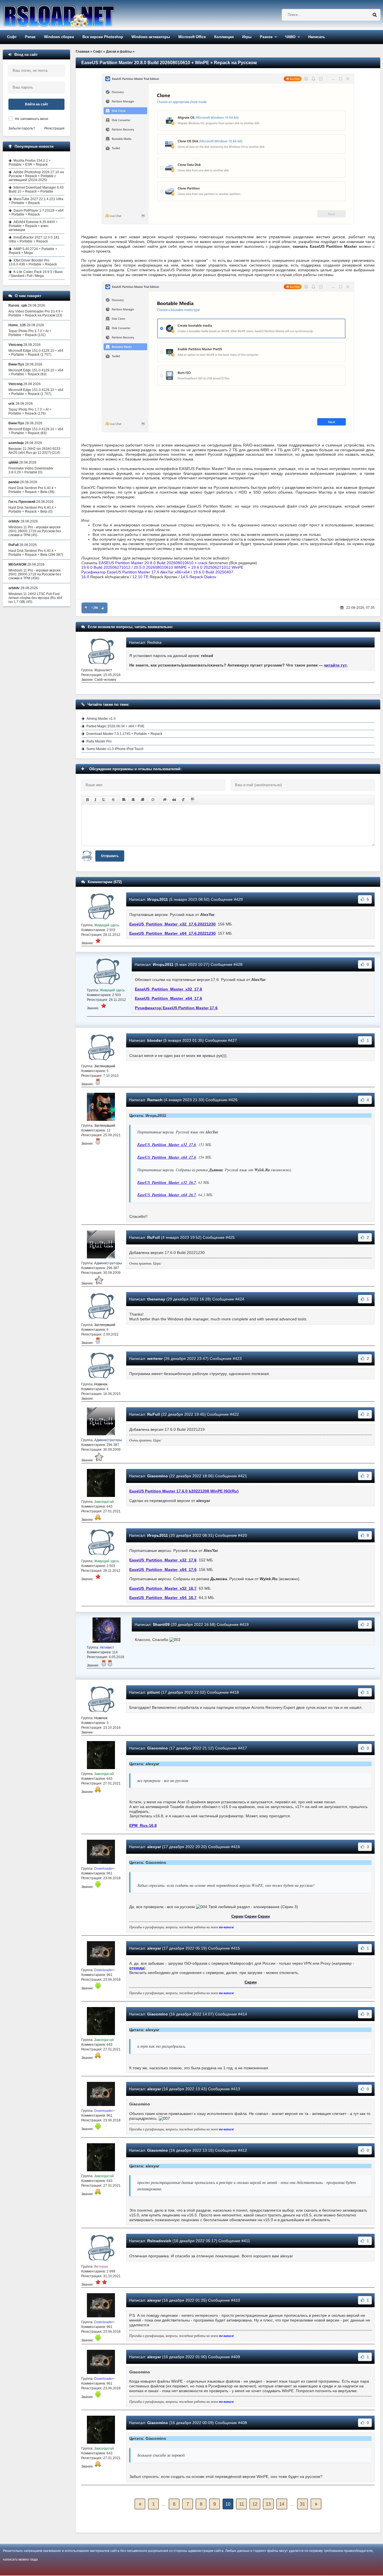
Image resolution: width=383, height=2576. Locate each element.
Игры (247, 37)
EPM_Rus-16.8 (143, 1825)
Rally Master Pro (99, 741)
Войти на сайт (37, 104)
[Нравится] (103, 608)
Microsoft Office (192, 37)
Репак (30, 37)
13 (268, 2504)
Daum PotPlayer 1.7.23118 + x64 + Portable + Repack (36, 212)
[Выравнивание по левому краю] (124, 800)
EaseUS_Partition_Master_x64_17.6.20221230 (172, 933)
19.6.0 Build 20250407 (213, 572)
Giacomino (158, 1476)
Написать (317, 37)
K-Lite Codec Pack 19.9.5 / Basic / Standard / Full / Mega (36, 274)
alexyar (154, 1847)
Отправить (110, 856)
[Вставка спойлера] (193, 800)
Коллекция (224, 37)
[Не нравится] (86, 608)
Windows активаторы (151, 37)
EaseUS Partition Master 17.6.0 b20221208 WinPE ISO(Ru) (184, 1491)
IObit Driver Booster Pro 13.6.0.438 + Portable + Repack (33, 262)
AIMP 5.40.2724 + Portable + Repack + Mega (33, 251)
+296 (95, 608)
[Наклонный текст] (95, 800)
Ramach (155, 1100)
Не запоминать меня (32, 119)
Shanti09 (161, 1624)
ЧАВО (290, 37)
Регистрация (54, 128)
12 (255, 2504)
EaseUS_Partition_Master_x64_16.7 (167, 1195)
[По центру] (133, 800)
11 (242, 2504)
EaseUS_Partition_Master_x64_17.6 (169, 998)
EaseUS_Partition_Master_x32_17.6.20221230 (172, 924)
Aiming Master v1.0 (101, 719)
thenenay (156, 1299)
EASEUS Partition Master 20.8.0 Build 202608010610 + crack (153, 563)
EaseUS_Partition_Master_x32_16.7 (167, 1182)
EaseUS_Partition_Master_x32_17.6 (169, 989)
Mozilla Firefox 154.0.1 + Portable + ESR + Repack (30, 163)
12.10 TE (140, 577)
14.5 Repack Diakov (198, 577)
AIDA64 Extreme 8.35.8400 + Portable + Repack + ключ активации (33, 226)
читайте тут (335, 665)
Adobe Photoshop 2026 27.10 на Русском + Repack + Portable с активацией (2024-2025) (36, 176)
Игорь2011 (158, 899)
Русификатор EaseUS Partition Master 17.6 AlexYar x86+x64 (136, 572)
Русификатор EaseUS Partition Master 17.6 (176, 1008)
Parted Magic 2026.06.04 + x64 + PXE (115, 726)
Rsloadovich (159, 2241)
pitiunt (154, 1692)
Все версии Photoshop (103, 37)
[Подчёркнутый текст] (104, 800)
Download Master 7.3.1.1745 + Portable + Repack (124, 734)
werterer (155, 1358)
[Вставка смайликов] (153, 800)
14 (282, 2504)
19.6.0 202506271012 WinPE (217, 567)
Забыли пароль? (22, 128)
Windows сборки (59, 37)
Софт (12, 37)
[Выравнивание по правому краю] (142, 800)
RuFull (154, 1237)
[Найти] (375, 15)
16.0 (85, 577)
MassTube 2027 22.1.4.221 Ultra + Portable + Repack (36, 201)
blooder (155, 1040)
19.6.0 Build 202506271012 (106, 567)
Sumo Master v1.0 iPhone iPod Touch (115, 749)
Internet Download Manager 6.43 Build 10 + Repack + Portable (36, 189)
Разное (266, 37)
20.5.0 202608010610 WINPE (160, 567)
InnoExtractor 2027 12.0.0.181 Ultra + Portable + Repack (34, 239)
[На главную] (73, 15)
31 (303, 2504)
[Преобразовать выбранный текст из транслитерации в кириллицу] (183, 800)
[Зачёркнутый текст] (113, 800)
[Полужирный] (87, 800)
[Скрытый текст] (165, 800)
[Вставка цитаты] (174, 800)
